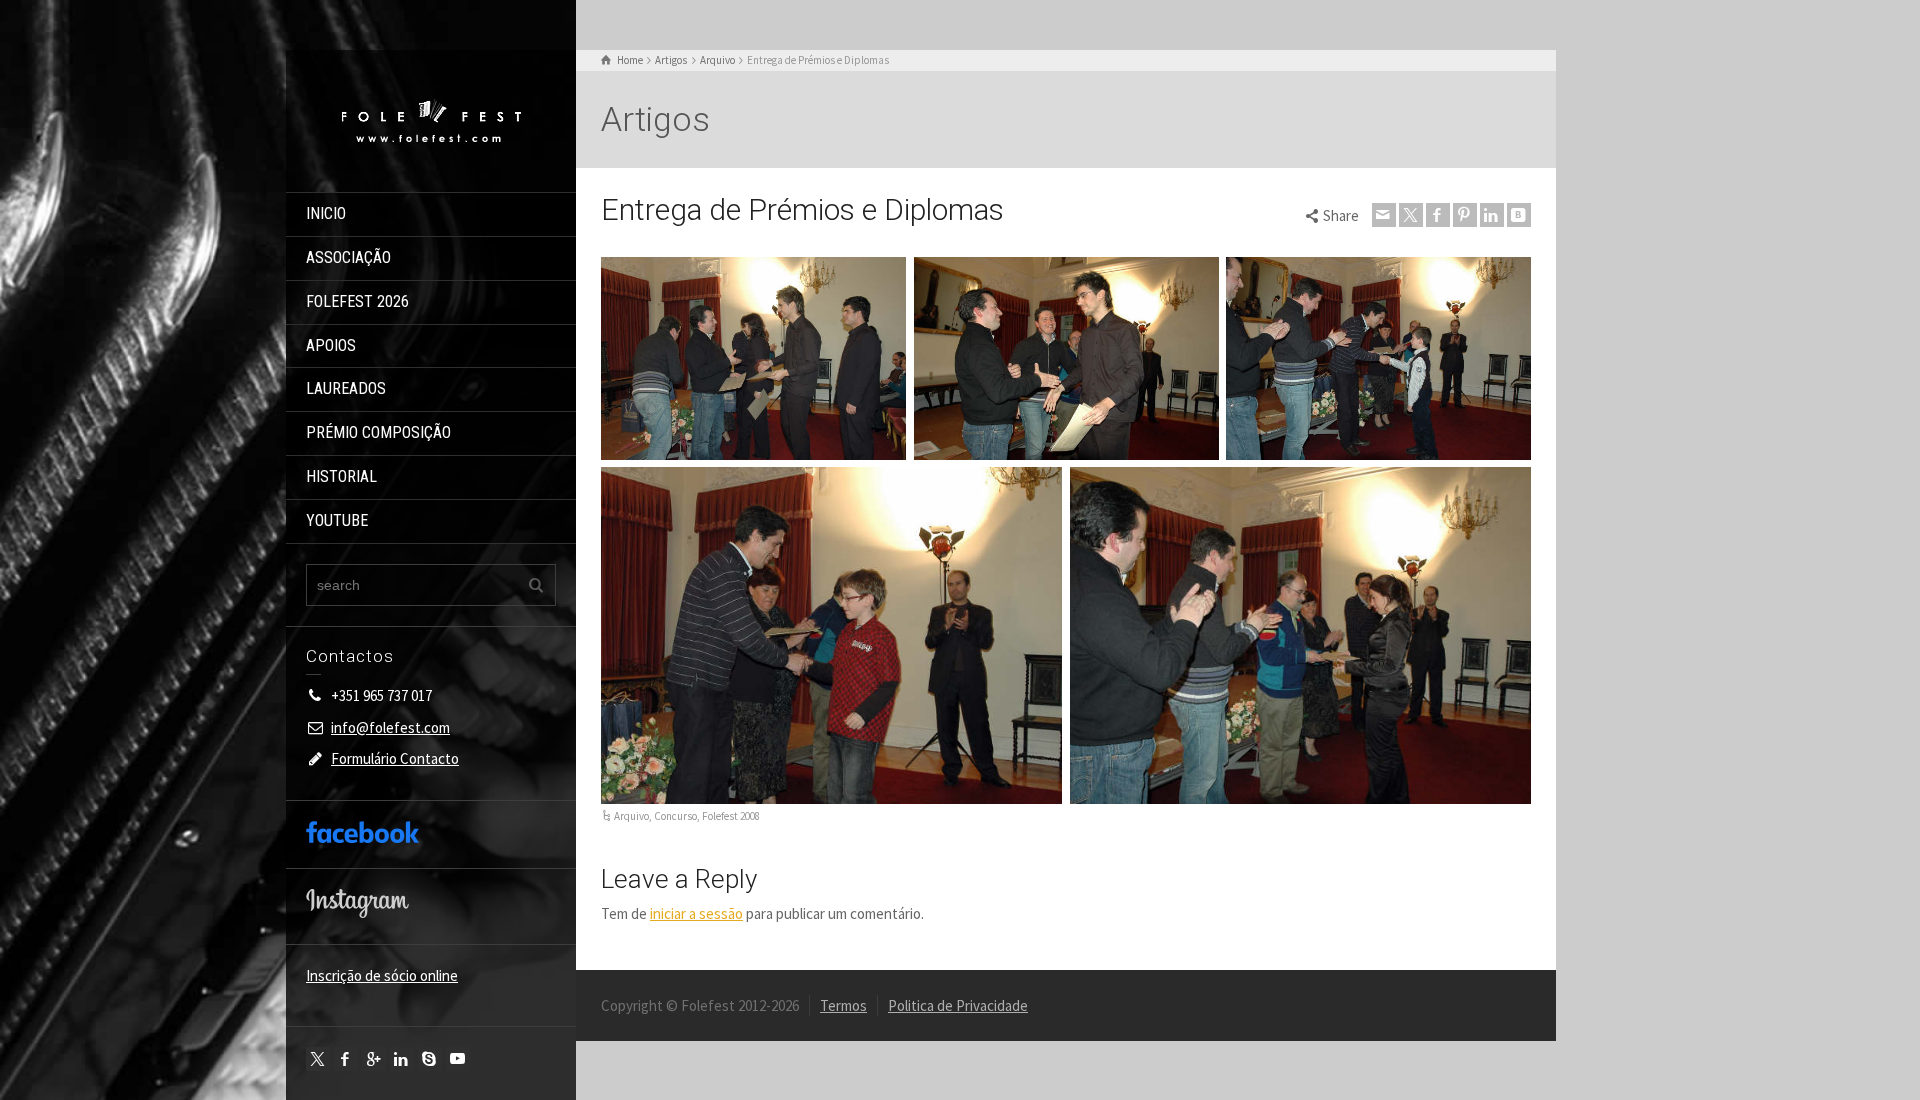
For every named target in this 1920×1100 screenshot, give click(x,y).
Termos (843, 1005)
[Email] (1384, 215)
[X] (318, 1059)
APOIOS (331, 345)
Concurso (675, 816)
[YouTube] (458, 1059)
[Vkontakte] (1519, 215)
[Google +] (374, 1059)
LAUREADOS (346, 388)
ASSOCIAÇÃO (348, 257)
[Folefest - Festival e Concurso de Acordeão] (431, 119)
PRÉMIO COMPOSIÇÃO (378, 432)
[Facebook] (346, 1059)
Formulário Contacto (395, 758)
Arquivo (631, 816)
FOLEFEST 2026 (357, 301)
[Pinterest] (1465, 215)
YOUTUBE (337, 520)
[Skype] (430, 1059)
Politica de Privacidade (958, 1005)
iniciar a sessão (696, 913)
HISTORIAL (341, 476)
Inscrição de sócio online (382, 975)
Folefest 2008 (731, 816)
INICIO (326, 213)
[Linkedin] (402, 1059)
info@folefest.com (390, 727)
